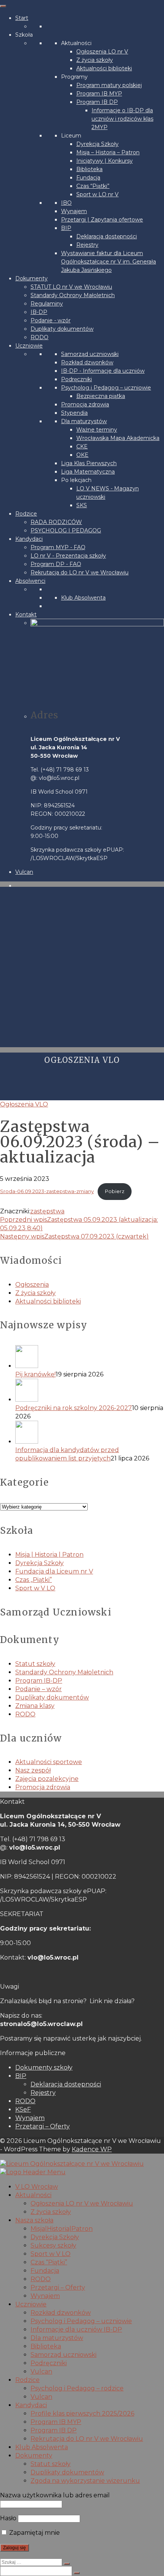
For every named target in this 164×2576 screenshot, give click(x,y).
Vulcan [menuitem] (41, 2371)
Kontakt (26, 614)
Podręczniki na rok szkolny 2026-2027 (74, 1408)
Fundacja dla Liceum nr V (54, 1571)
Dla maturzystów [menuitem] (57, 2338)
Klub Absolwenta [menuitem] (42, 2447)
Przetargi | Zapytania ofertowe (102, 220)
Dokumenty (31, 278)
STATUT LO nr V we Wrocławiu (71, 287)
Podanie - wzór (51, 320)
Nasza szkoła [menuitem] (34, 2220)
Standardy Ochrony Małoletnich (73, 295)
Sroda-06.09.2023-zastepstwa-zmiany (47, 1191)
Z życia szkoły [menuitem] (51, 2212)
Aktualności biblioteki (104, 68)
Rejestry (87, 245)
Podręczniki (76, 379)
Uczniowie (29, 346)
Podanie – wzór (39, 1689)
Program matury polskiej (109, 85)
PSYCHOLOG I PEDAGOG (66, 530)
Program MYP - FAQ (58, 547)
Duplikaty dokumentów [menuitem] (67, 2472)
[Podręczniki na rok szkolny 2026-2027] (90, 1391)
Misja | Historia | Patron (49, 1555)
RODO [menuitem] (41, 2279)
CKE (82, 446)
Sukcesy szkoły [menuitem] (53, 2245)
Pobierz (115, 1191)
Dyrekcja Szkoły (97, 144)
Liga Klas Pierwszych (89, 463)
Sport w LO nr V (97, 194)
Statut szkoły (35, 1664)
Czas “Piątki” (93, 186)
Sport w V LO (35, 1588)
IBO (66, 203)
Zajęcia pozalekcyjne (47, 1779)
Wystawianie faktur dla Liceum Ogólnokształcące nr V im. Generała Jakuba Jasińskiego (109, 262)
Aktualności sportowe (49, 1762)
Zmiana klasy (35, 1706)
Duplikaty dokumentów (62, 329)
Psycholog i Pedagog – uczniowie (106, 388)
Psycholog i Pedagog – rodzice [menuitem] (77, 2388)
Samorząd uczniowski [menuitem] (64, 2355)
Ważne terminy (97, 430)
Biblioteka (89, 169)
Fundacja (88, 178)
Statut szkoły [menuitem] (51, 2464)
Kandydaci (29, 539)
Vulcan (24, 872)
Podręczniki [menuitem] (49, 2363)
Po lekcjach (76, 480)
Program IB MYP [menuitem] (56, 2422)
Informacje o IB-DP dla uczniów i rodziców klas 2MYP (122, 119)
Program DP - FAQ (56, 564)
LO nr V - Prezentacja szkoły (68, 556)
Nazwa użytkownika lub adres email (55, 2495)
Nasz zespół (33, 1770)
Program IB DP (97, 102)
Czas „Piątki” (34, 1580)
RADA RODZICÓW (56, 522)
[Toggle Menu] (3, 6)
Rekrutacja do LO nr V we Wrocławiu (80, 572)
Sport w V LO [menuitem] (51, 2254)
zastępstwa (47, 1211)
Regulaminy (47, 304)
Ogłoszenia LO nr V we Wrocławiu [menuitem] (82, 2203)
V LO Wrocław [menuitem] (37, 2187)
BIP (66, 228)
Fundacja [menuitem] (45, 2271)
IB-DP (39, 312)
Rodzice (26, 514)
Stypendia (74, 413)
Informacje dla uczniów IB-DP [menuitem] (76, 2329)
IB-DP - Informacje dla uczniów (103, 371)
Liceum (71, 136)
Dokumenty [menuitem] (34, 2456)
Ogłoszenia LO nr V (102, 52)
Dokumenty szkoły (44, 2067)
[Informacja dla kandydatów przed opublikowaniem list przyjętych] (90, 1433)
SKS (82, 505)
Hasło (8, 2518)
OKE (82, 455)
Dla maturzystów (84, 421)
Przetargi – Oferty (43, 2126)
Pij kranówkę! (35, 1374)
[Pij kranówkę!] (90, 1358)
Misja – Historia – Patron (108, 152)
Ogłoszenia (32, 1285)
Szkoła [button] (24, 35)
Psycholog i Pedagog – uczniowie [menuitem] (81, 2321)
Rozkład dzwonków (87, 362)
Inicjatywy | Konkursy (105, 161)
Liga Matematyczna (88, 472)
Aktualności (76, 43)
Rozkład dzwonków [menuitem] (61, 2313)
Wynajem (74, 211)
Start (22, 18)
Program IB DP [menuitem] (54, 2430)
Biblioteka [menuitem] (46, 2346)
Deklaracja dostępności (107, 236)
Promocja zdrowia (85, 404)
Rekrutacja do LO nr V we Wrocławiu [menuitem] (87, 2439)
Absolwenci (30, 581)
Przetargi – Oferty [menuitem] (58, 2287)
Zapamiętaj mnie (34, 2533)
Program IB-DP (39, 1681)
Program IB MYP (99, 94)
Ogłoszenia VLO (24, 1104)
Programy (74, 77)
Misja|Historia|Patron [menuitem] (62, 2229)
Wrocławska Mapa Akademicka (118, 438)
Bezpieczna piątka (101, 396)
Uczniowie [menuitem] (31, 2304)
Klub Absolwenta (83, 598)
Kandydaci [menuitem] (31, 2405)
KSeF (23, 2109)
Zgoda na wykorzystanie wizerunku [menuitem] (85, 2481)
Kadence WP (92, 2149)
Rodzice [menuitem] (27, 2380)
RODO (39, 337)
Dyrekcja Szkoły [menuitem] (55, 2237)
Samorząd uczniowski (90, 354)
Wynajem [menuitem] (45, 2296)
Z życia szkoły (95, 60)
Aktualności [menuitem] (33, 2195)
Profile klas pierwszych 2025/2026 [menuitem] (82, 2413)
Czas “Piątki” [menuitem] (49, 2262)
